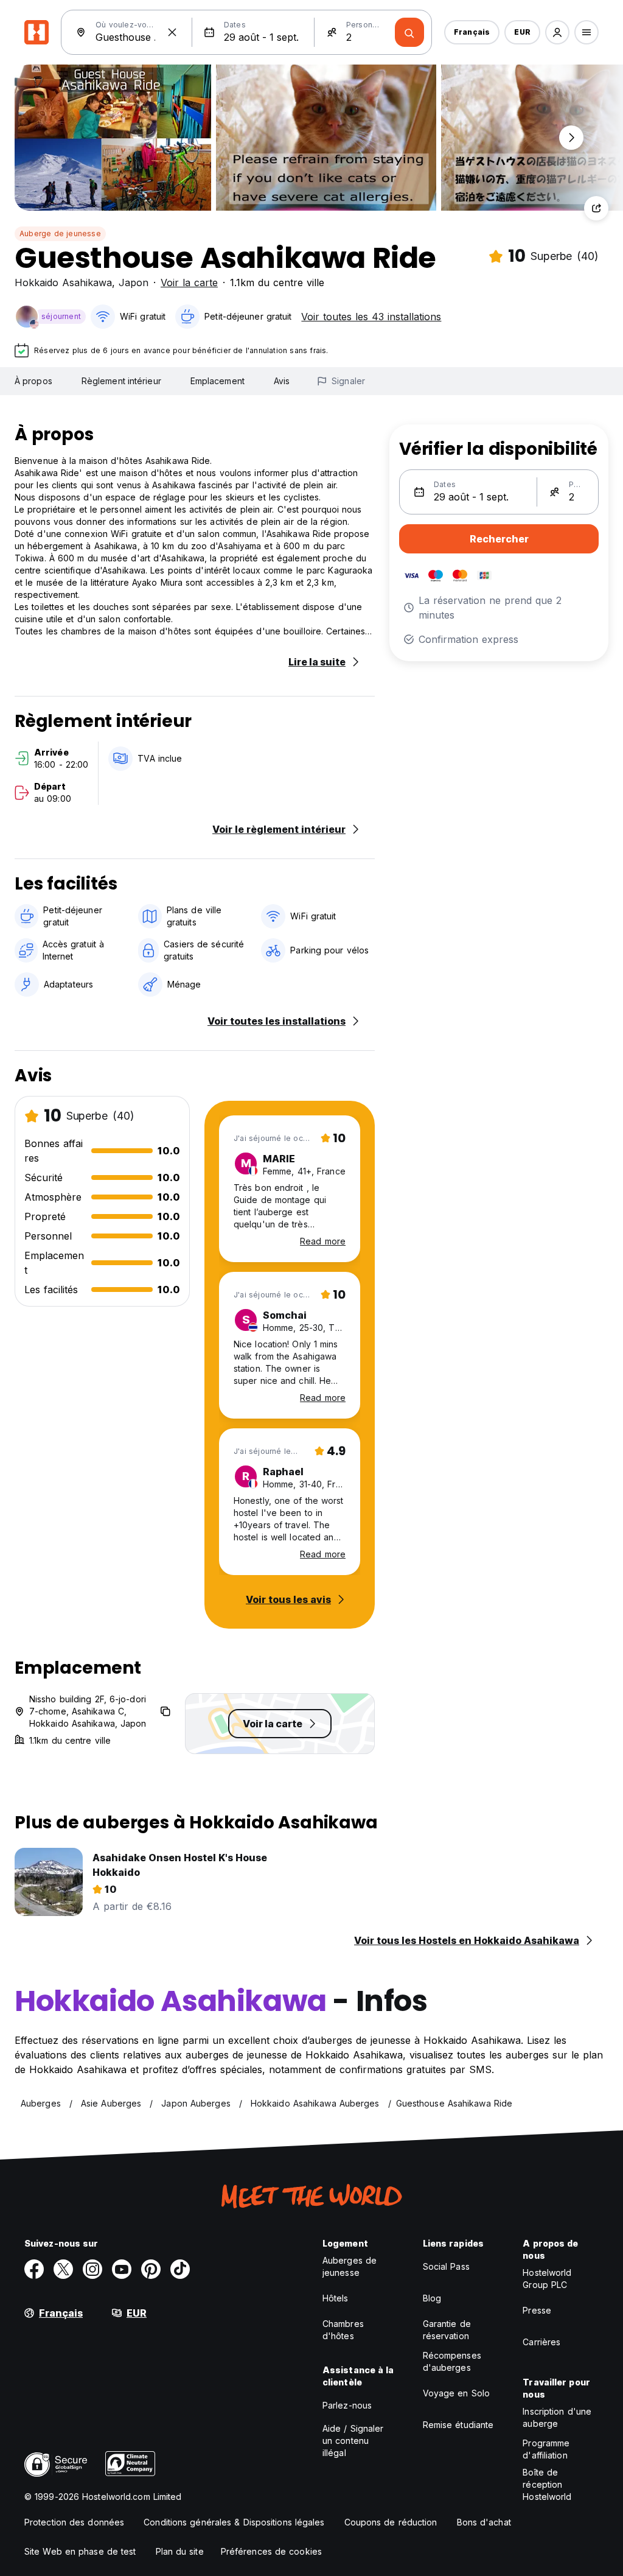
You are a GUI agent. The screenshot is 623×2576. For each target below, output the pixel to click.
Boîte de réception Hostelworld (547, 2484)
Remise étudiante (458, 2425)
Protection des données (74, 2522)
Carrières (541, 2342)
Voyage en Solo (456, 2393)
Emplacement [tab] (218, 381)
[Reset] (172, 32)
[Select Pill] (557, 32)
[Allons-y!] (409, 32)
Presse (537, 2310)
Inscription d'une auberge (557, 2417)
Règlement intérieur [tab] (121, 381)
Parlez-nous (347, 2405)
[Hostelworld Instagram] (92, 2269)
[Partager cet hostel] (596, 208)
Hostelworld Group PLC (547, 2279)
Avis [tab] (282, 381)
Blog (432, 2298)
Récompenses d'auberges (452, 2361)
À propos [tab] (33, 381)
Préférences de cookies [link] (271, 2551)
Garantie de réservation (447, 2330)
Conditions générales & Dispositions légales (234, 2522)
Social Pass (446, 2266)
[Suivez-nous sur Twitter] (63, 2269)
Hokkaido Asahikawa (63, 283)
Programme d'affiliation (546, 2449)
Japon (134, 283)
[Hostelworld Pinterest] (151, 2269)
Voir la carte (189, 283)
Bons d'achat (484, 2522)
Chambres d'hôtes (343, 2330)
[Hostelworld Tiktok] (180, 2269)
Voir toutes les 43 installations (371, 317)
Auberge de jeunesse (60, 233)
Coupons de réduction (391, 2522)
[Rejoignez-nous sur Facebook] (34, 2269)
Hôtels (336, 2298)
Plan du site (180, 2551)
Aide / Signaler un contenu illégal (353, 2441)
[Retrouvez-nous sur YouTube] (122, 2269)
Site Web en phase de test (80, 2551)
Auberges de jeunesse (350, 2266)
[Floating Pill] (571, 138)
